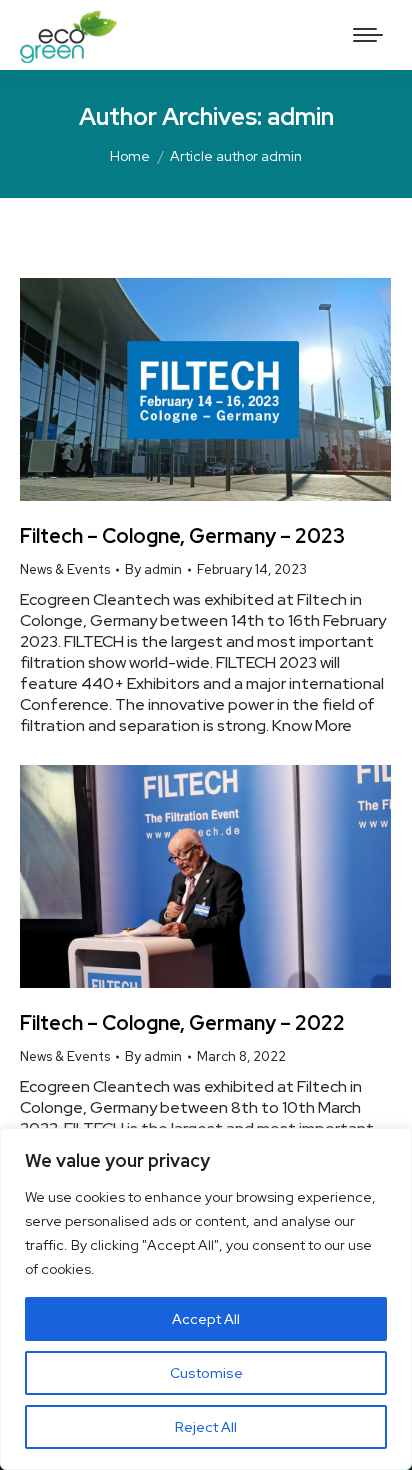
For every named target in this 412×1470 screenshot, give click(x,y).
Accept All (206, 1319)
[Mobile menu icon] (368, 35)
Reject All (206, 1427)
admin (300, 116)
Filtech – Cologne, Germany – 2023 (182, 536)
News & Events (65, 569)
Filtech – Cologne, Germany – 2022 (182, 1023)
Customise (206, 1373)
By (153, 569)
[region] (206, 1299)
